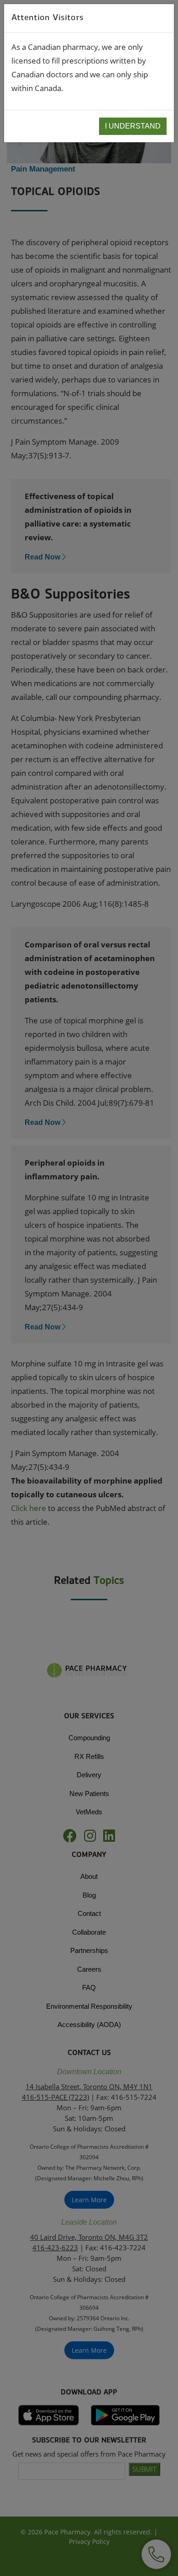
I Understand (133, 126)
